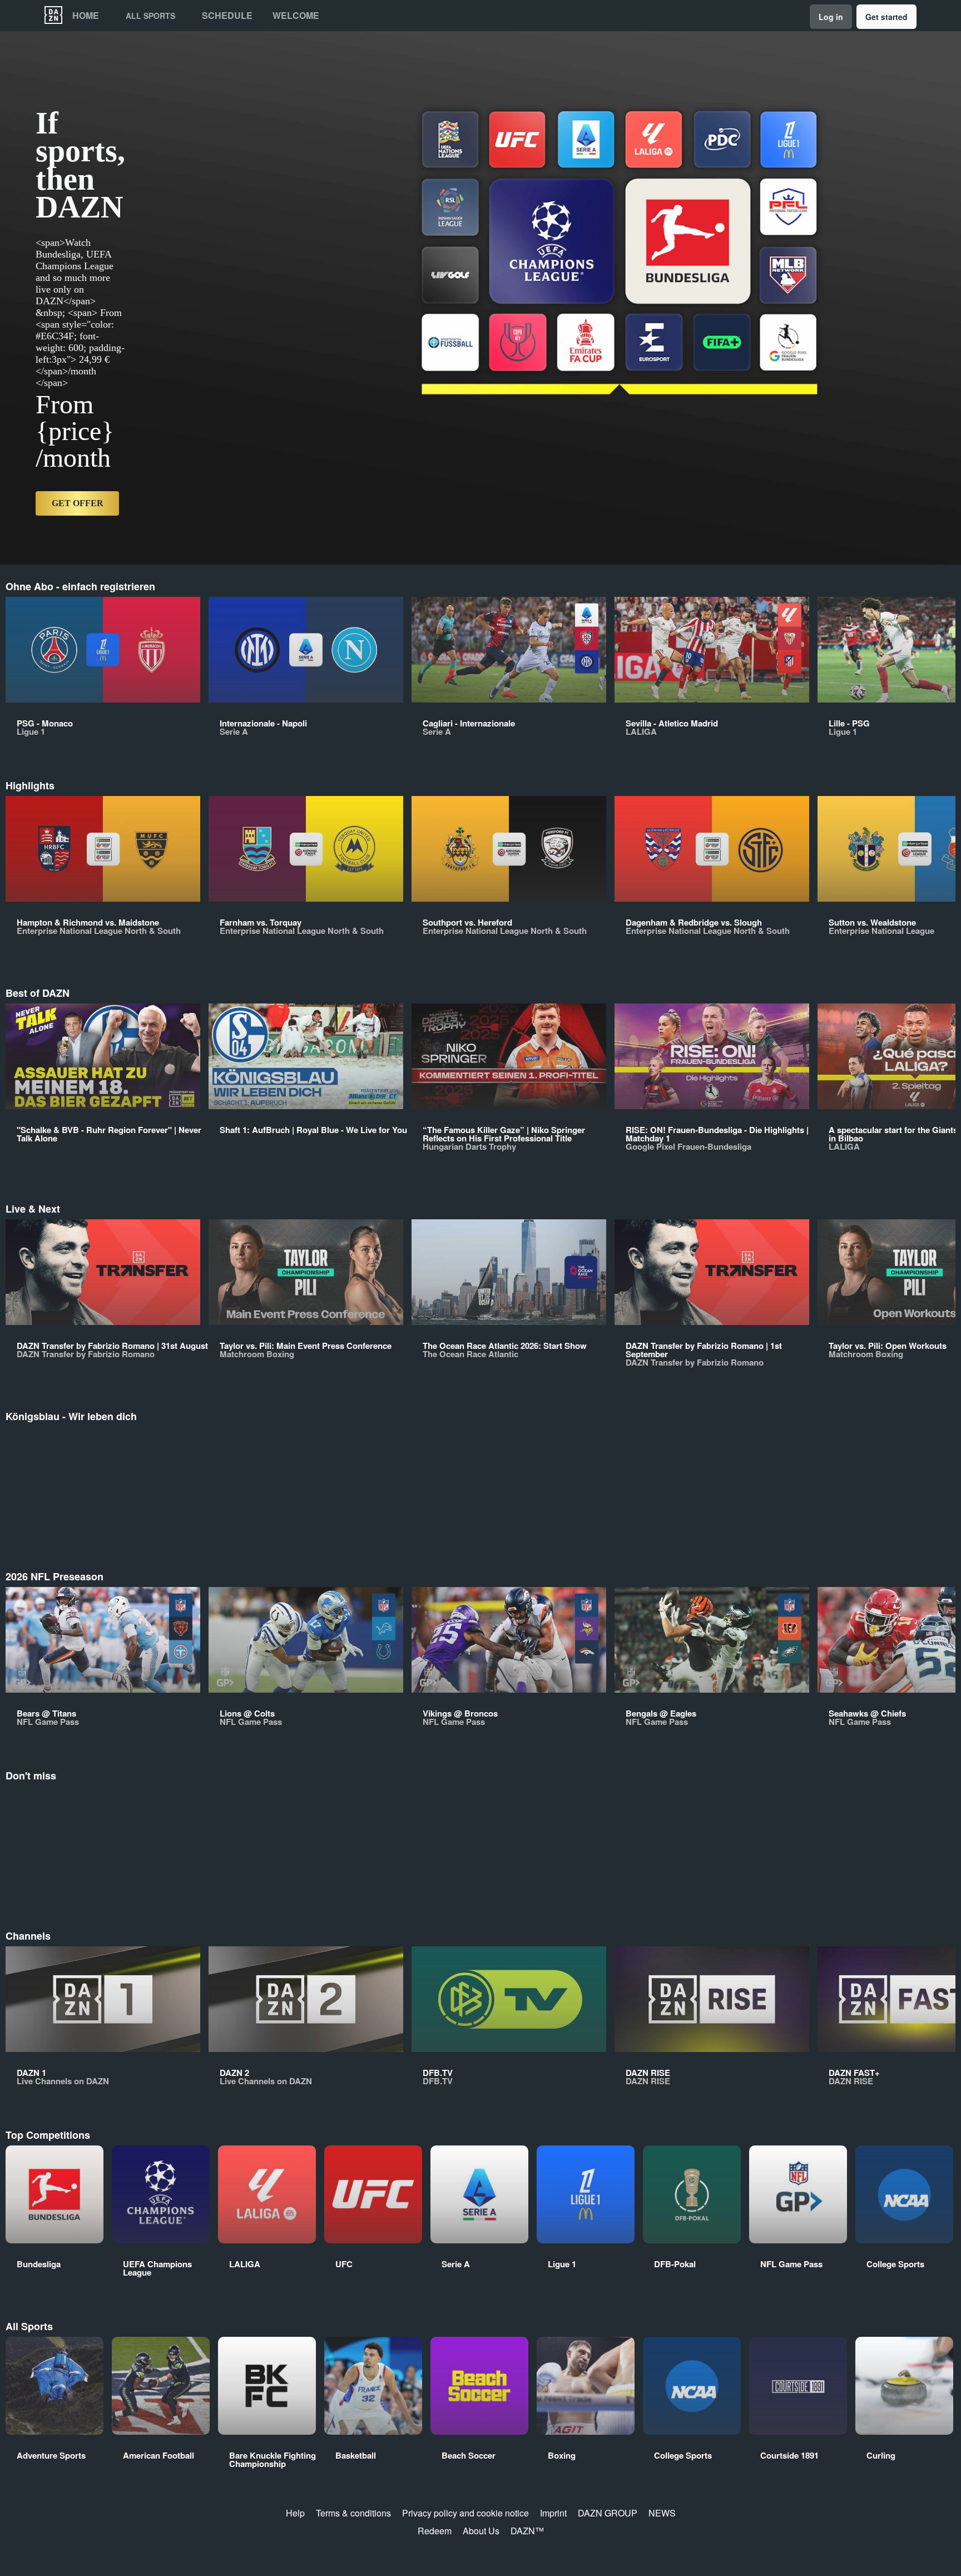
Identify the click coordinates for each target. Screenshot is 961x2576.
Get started (886, 17)
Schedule (227, 16)
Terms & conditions (353, 2513)
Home (86, 16)
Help (295, 2513)
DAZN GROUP (608, 2513)
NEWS (662, 2513)
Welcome (296, 16)
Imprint (553, 2513)
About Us (481, 2531)
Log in (831, 17)
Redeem (435, 2531)
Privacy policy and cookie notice (465, 2513)
